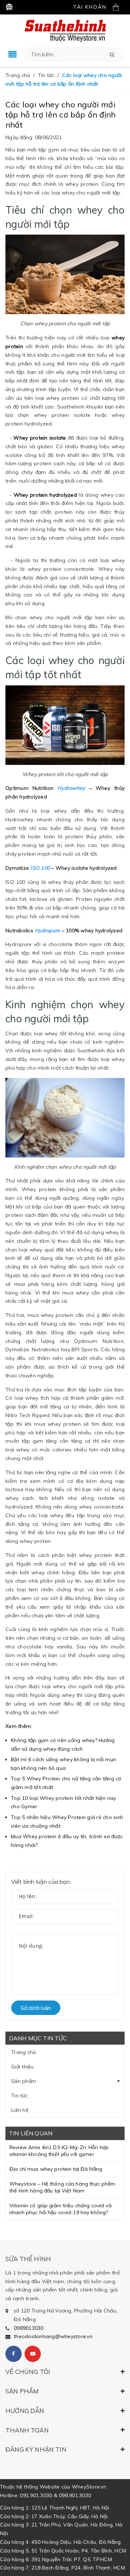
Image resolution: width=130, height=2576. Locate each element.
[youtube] (33, 2354)
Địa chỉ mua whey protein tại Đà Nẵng (56, 2169)
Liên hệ (20, 2110)
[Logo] (65, 30)
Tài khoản (90, 7)
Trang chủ (23, 2052)
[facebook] (14, 2354)
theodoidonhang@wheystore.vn (53, 2336)
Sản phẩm (24, 2081)
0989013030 (29, 2328)
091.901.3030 (36, 2495)
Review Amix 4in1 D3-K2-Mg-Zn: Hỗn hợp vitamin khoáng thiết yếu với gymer (59, 2151)
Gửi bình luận (36, 2008)
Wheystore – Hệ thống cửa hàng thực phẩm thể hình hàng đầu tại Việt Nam (62, 2187)
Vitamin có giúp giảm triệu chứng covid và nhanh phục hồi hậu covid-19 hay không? (60, 2209)
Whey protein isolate (40, 438)
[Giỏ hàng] (118, 7)
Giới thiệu (23, 2067)
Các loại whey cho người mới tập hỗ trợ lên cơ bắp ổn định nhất (60, 115)
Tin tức (19, 2096)
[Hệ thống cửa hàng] (9, 7)
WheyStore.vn (89, 2487)
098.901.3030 (75, 2495)
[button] (112, 55)
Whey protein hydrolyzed (45, 495)
